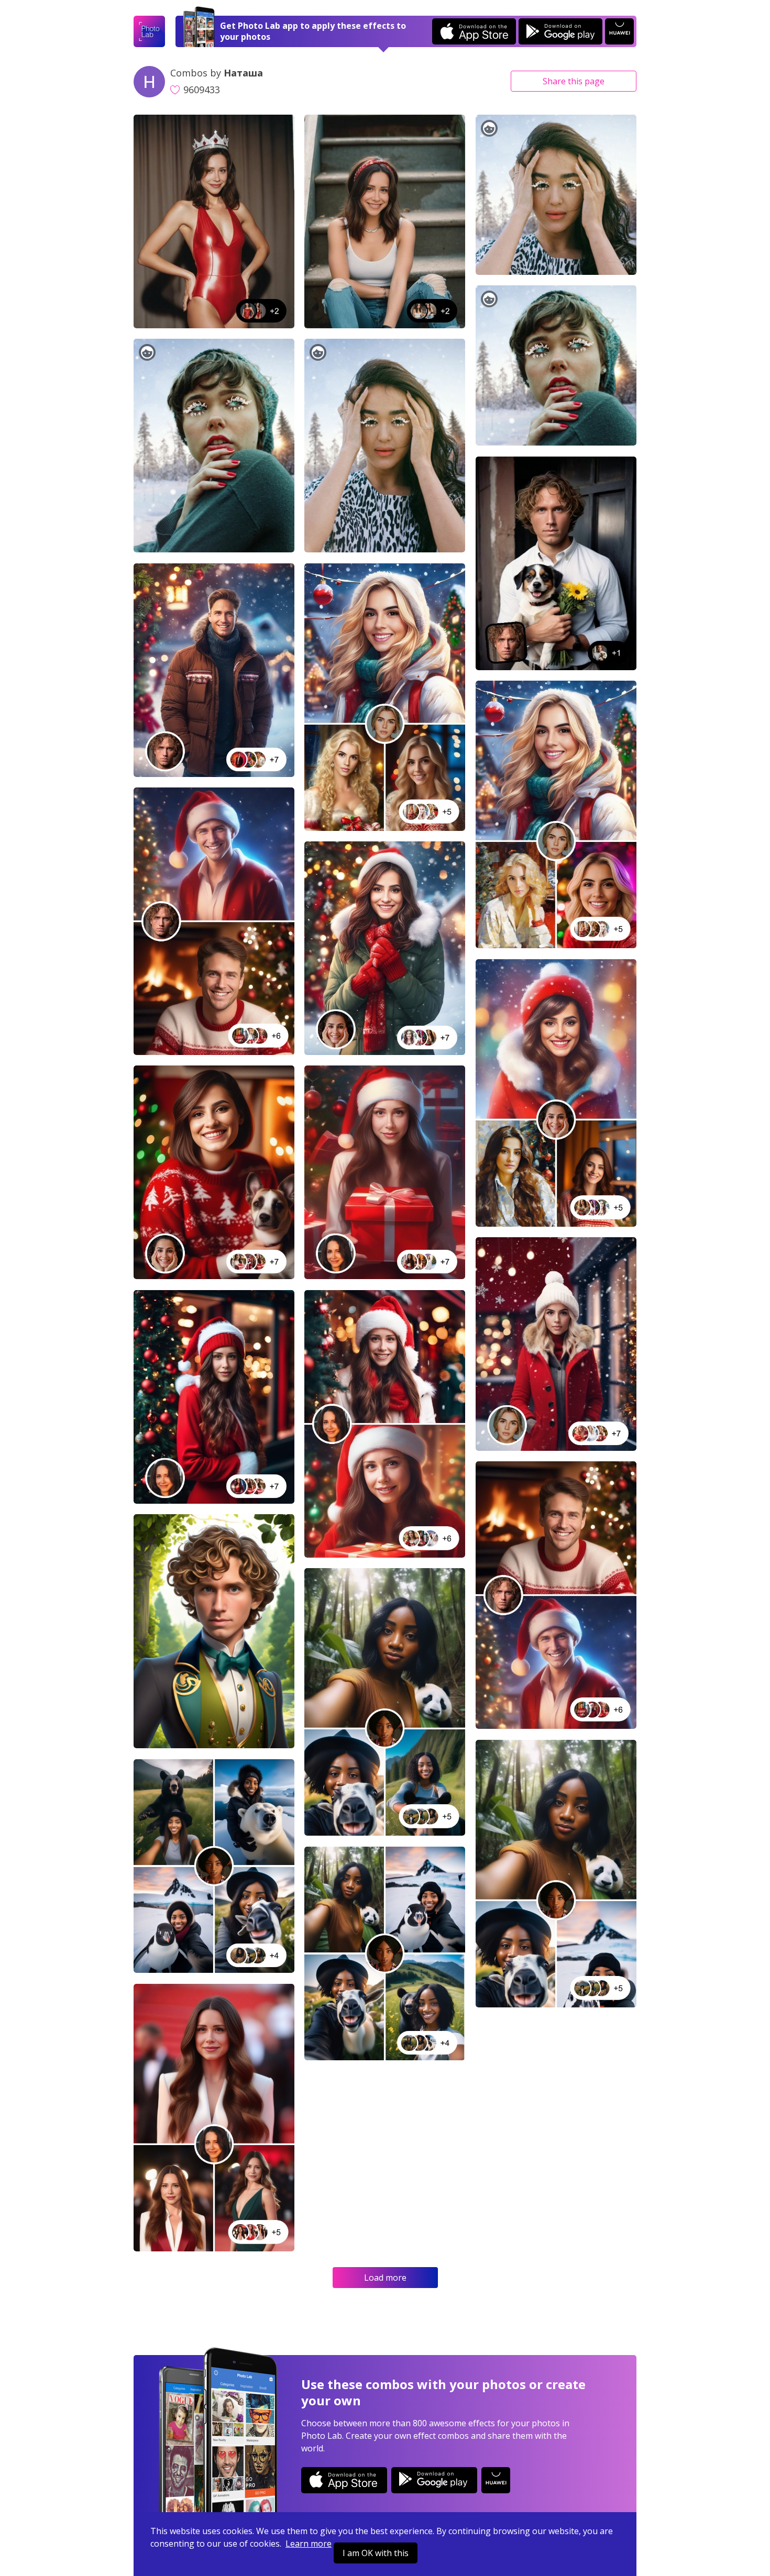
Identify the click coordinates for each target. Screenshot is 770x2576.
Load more (385, 2278)
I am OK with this (376, 2553)
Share (574, 81)
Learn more (309, 2544)
